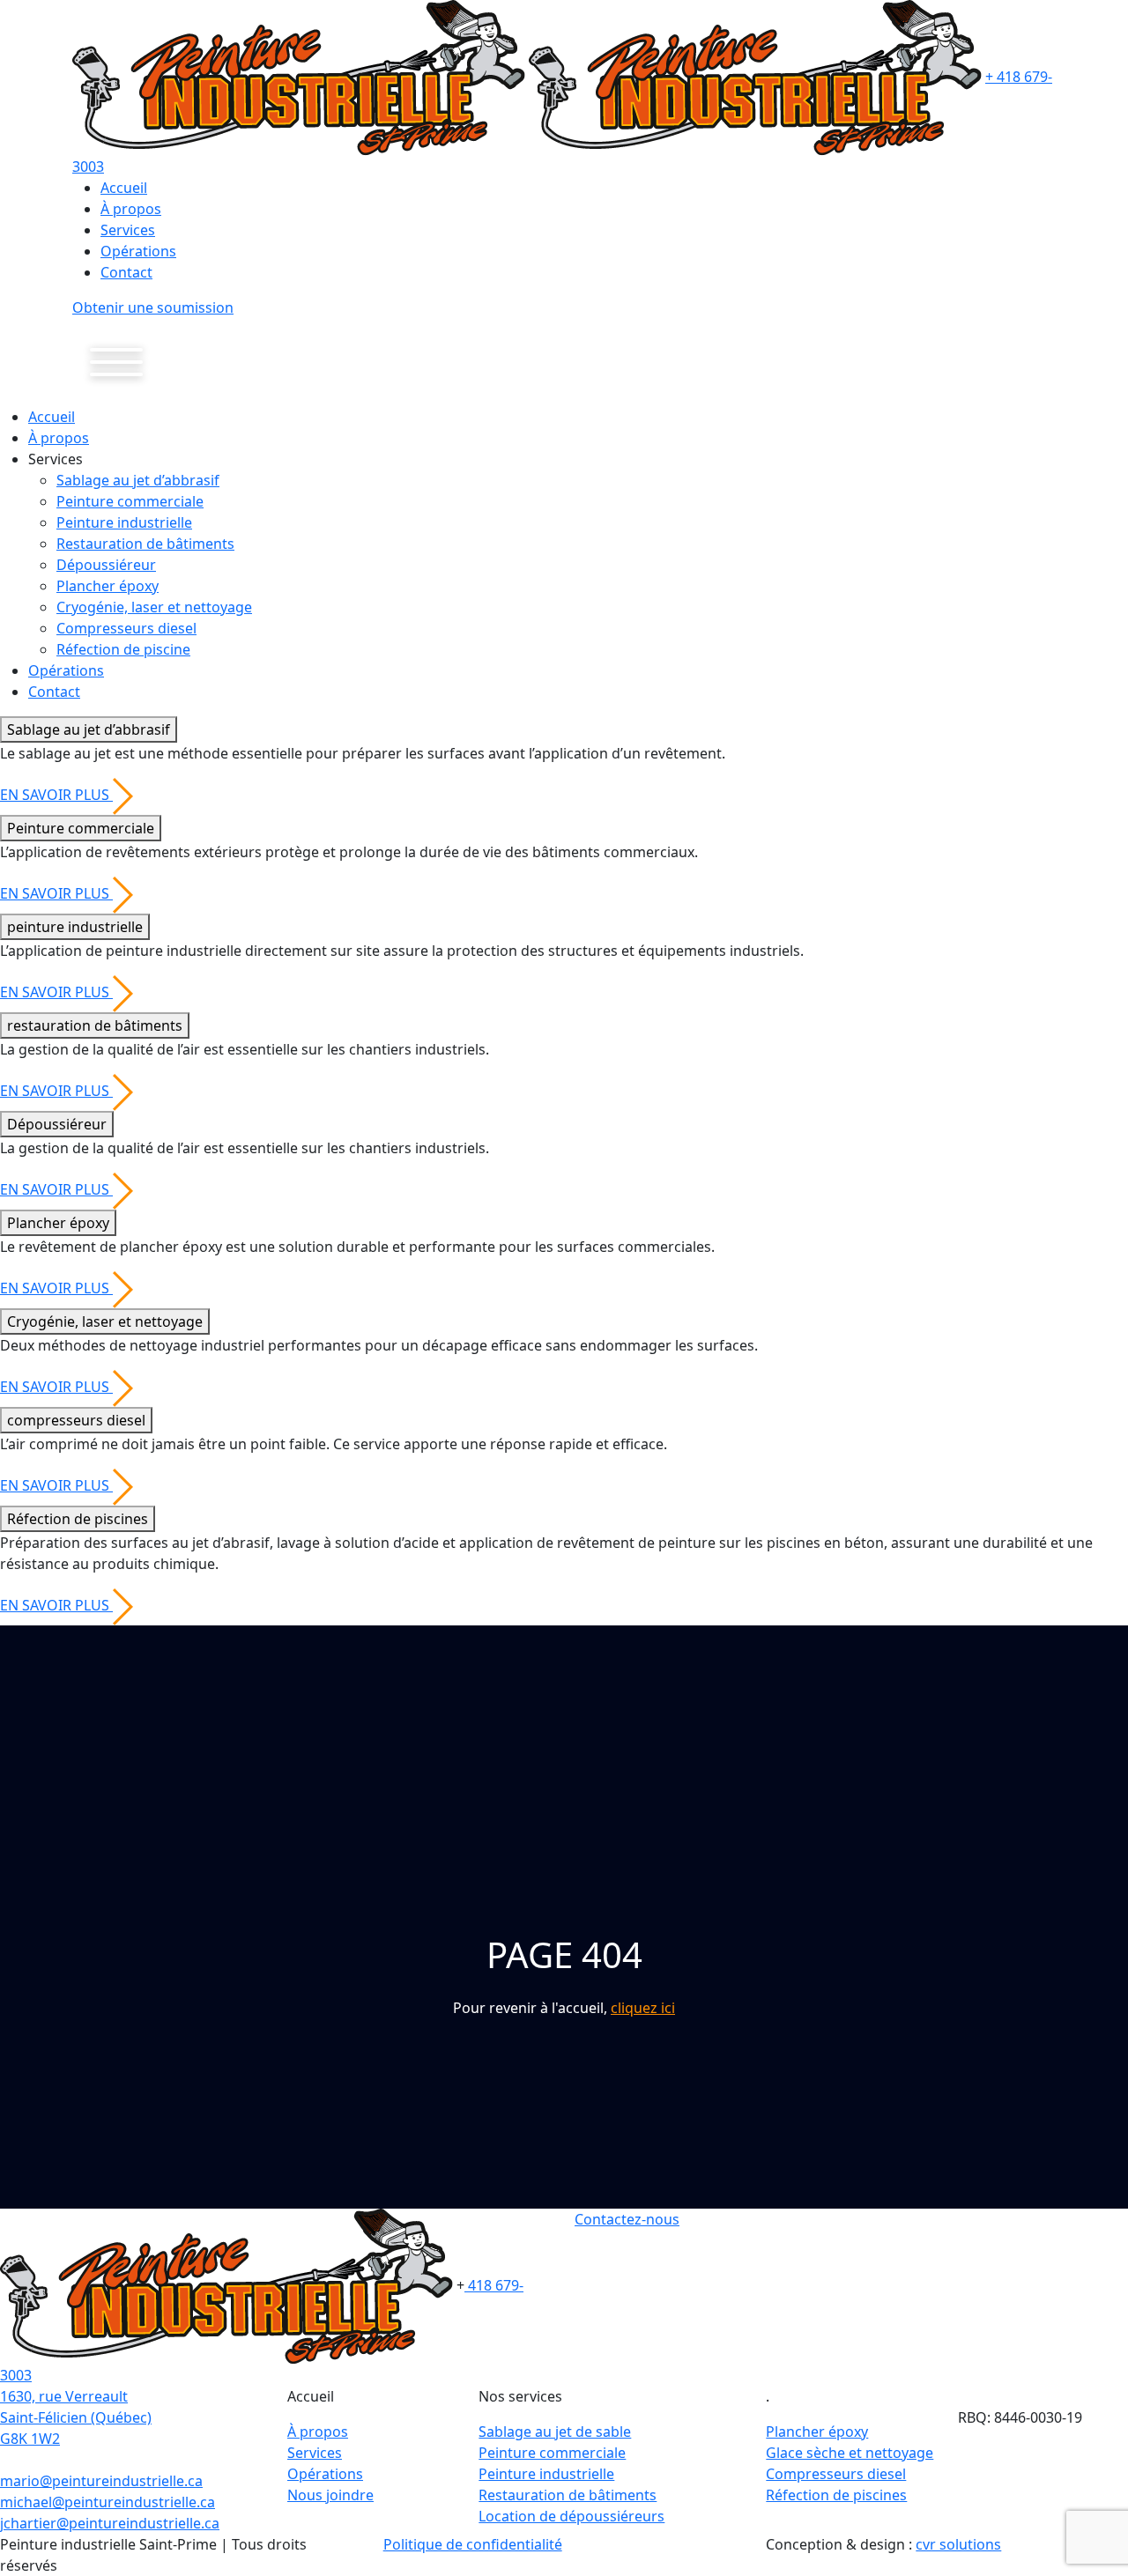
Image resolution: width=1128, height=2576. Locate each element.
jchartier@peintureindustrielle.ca (110, 2523)
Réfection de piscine (123, 649)
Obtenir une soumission (153, 307)
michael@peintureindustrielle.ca (108, 2502)
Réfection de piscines (78, 1519)
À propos (131, 209)
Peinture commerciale (130, 501)
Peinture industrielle (124, 522)
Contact (126, 272)
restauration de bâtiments (95, 1025)
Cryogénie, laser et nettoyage (154, 607)
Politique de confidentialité (473, 2544)
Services (128, 230)
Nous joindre (330, 2495)
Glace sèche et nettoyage (850, 2453)
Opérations (138, 251)
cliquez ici (643, 2008)
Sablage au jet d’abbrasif (138, 480)
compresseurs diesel (76, 1420)
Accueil (124, 188)
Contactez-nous (627, 2219)
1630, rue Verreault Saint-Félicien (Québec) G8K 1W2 (76, 2417)
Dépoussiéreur (106, 565)
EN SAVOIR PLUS (56, 795)
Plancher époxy (108, 586)
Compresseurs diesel (126, 628)
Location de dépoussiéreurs (571, 2516)
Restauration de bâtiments (145, 544)
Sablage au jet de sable (555, 2432)
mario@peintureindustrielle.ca (101, 2481)
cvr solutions (958, 2544)
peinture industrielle (75, 927)
